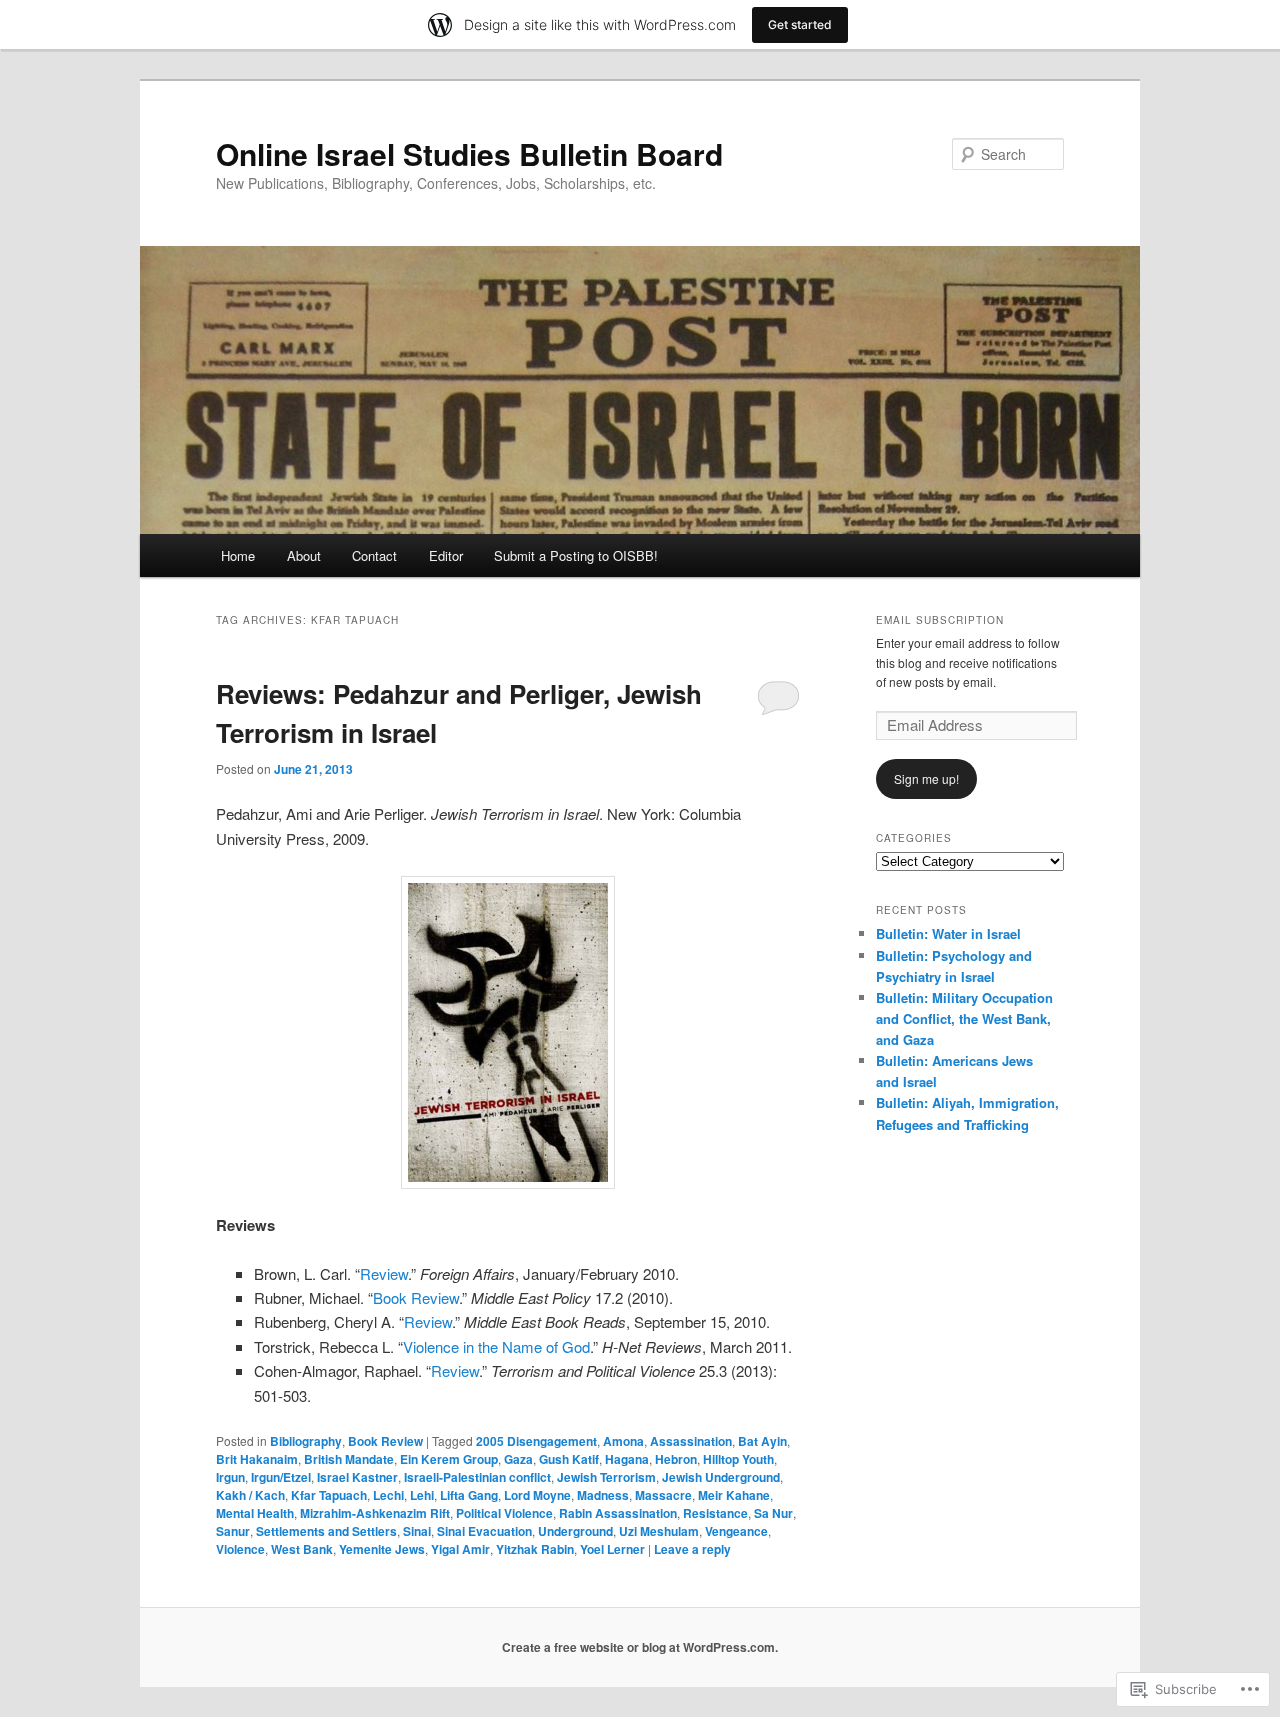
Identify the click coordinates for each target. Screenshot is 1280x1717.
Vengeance (736, 1531)
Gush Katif (569, 1459)
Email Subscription (940, 620)
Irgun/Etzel (281, 1477)
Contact (374, 555)
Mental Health (255, 1513)
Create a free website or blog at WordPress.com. (640, 1647)
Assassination (691, 1441)
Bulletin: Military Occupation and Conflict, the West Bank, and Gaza (964, 1018)
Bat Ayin (762, 1441)
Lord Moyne (537, 1495)
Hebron (676, 1459)
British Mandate (349, 1459)
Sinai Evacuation (484, 1531)
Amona (623, 1441)
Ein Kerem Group (449, 1459)
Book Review (416, 1297)
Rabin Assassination (618, 1513)
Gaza (518, 1459)
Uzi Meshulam (659, 1531)
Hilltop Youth (738, 1459)
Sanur (233, 1531)
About (304, 555)
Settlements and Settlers (326, 1531)
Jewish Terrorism (606, 1477)
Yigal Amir (460, 1549)
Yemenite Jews (382, 1549)
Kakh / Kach (250, 1495)
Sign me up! (926, 778)
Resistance (715, 1513)
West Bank (302, 1549)
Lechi (388, 1495)
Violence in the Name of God (496, 1346)
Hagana (627, 1459)
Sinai (417, 1531)
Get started (800, 24)
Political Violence (504, 1513)
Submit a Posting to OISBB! (576, 555)
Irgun (230, 1477)
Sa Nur (773, 1513)
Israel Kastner (357, 1477)
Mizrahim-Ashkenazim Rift (375, 1513)
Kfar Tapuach (329, 1495)
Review (384, 1273)
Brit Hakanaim (257, 1459)
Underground (575, 1531)
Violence (240, 1549)
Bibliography (306, 1441)
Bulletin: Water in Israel (948, 933)
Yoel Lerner (612, 1549)
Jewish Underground (721, 1477)
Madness (603, 1495)
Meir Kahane (734, 1495)
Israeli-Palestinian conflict (477, 1477)
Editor (446, 555)
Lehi (422, 1495)
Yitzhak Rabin (535, 1549)
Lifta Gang (469, 1495)
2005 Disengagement (536, 1441)
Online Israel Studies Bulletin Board (469, 153)
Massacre (663, 1495)
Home (238, 555)
